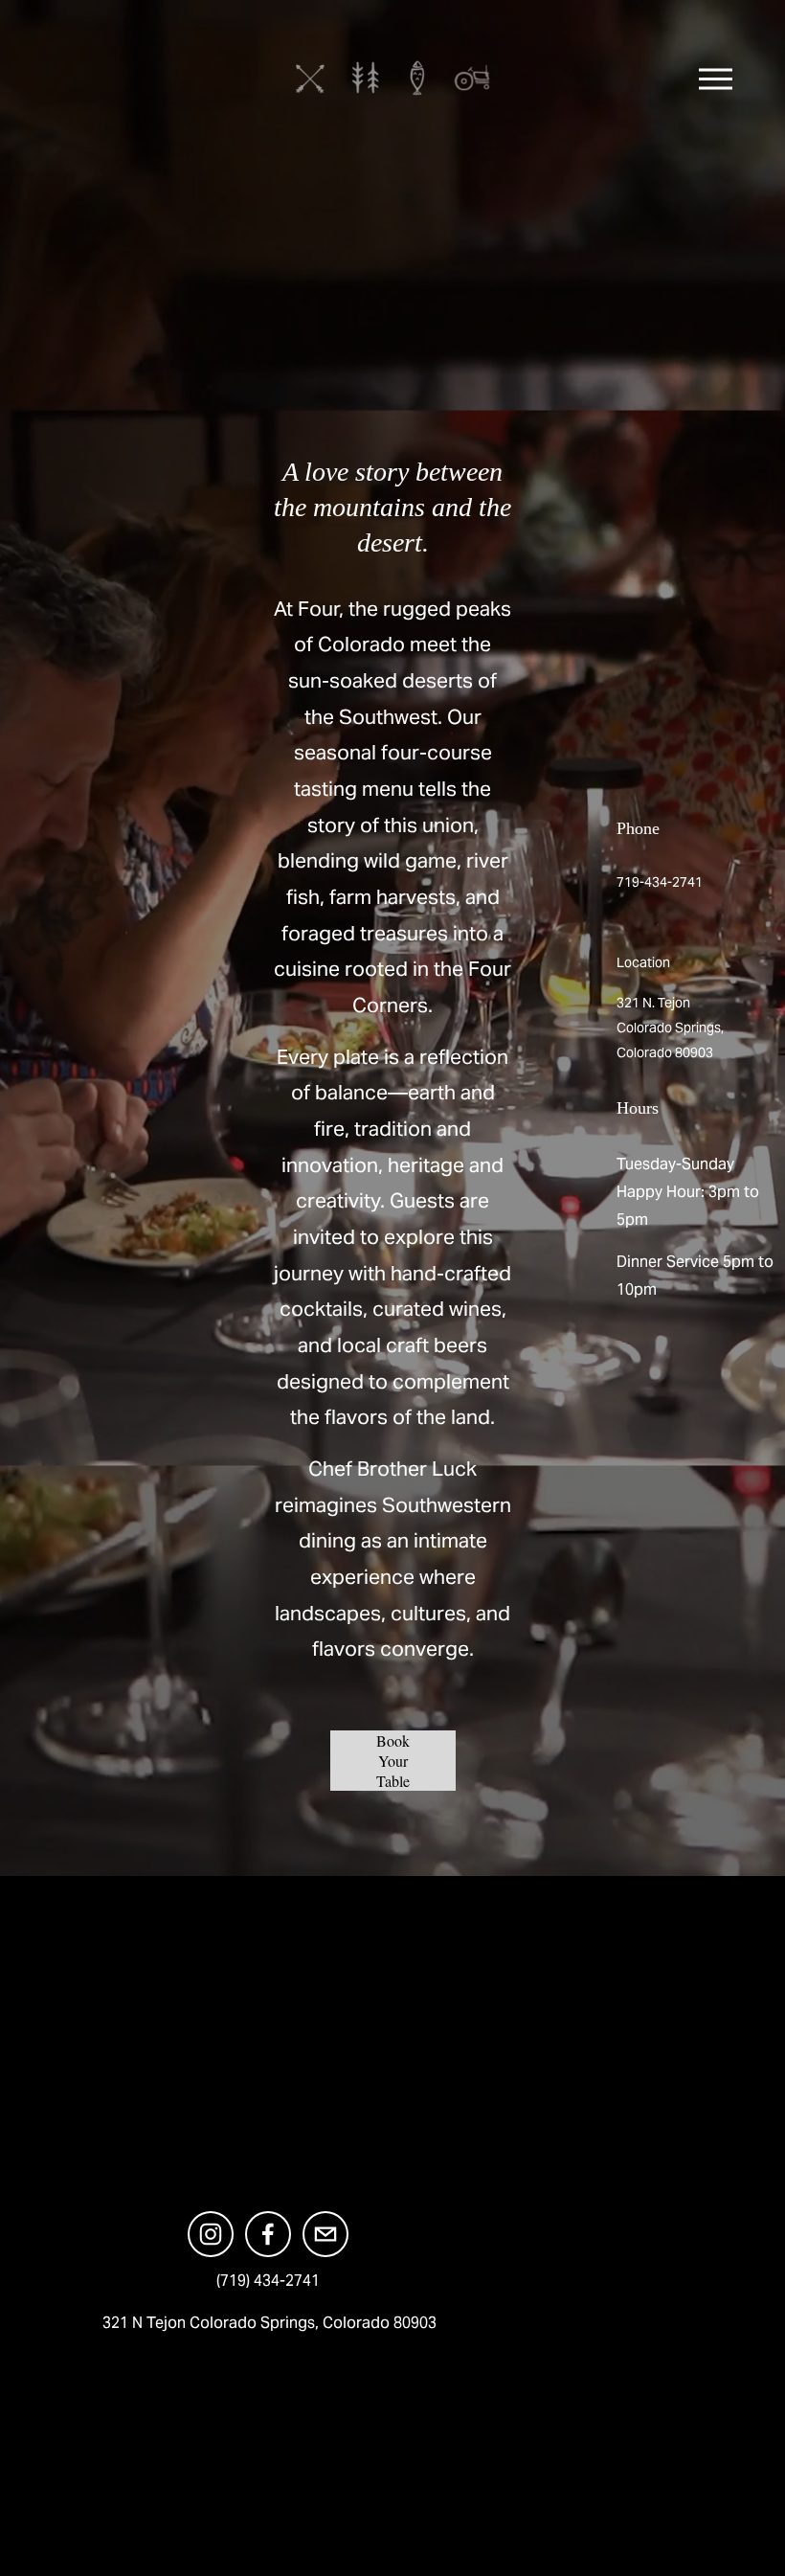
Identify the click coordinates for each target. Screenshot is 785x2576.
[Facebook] (268, 2234)
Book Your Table (393, 1761)
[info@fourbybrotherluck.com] (325, 2234)
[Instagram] (211, 2234)
